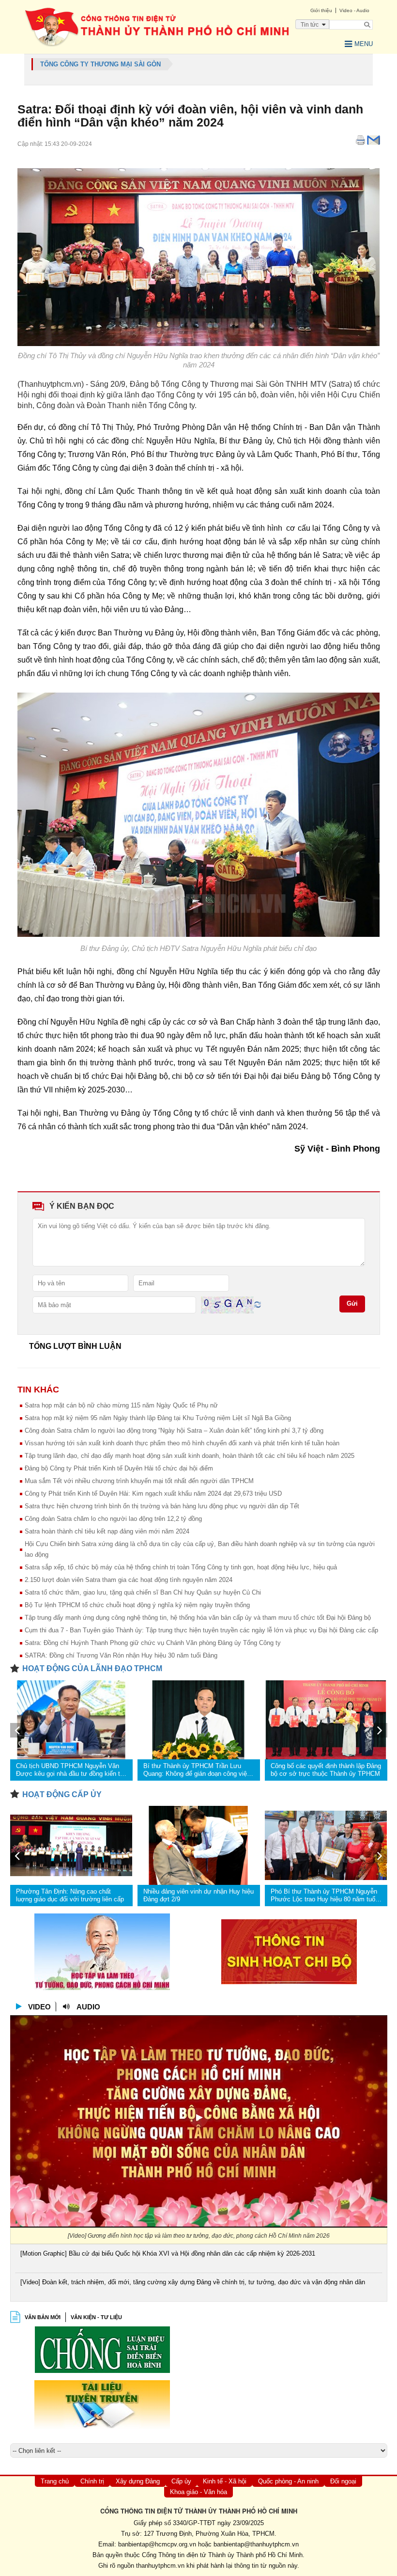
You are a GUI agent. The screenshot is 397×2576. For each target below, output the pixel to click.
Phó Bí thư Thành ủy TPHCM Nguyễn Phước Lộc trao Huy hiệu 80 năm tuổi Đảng (324, 1896)
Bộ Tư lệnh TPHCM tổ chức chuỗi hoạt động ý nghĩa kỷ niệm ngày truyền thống (137, 1605)
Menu (364, 44)
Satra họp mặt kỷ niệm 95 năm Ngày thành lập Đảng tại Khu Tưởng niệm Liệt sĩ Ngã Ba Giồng (158, 1418)
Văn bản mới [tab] (43, 2317)
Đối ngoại (343, 2481)
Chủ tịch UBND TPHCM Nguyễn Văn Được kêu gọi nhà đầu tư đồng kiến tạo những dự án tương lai (71, 1770)
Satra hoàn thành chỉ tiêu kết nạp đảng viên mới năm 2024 (107, 1531)
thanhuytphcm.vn (160, 2566)
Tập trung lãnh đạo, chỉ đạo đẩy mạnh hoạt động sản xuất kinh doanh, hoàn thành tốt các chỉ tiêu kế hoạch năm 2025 (190, 1456)
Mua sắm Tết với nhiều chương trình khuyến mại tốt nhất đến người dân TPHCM (139, 1481)
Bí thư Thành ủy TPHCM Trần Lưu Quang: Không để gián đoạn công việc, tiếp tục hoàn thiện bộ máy (198, 1770)
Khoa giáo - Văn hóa (198, 2492)
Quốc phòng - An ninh (288, 2481)
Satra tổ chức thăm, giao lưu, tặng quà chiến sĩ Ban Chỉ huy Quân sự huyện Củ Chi (143, 1592)
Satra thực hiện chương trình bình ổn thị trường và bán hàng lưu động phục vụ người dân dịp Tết (162, 1506)
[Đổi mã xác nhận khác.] (258, 1304)
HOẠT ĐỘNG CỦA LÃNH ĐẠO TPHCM (92, 1668)
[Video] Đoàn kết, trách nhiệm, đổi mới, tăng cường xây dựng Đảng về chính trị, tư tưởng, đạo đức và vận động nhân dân (193, 2282)
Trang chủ (55, 2481)
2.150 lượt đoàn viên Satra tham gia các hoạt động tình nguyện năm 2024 (129, 1580)
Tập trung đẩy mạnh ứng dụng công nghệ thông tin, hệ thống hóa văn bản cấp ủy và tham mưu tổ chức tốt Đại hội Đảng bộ (198, 1618)
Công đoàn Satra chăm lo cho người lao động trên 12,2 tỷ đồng (113, 1519)
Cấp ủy (181, 2481)
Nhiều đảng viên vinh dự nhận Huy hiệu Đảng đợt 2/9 (198, 1895)
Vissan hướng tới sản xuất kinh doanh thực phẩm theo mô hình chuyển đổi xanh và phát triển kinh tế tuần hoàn (182, 1443)
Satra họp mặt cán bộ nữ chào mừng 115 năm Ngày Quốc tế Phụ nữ (121, 1405)
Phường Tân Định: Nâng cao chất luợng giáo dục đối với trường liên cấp (70, 1895)
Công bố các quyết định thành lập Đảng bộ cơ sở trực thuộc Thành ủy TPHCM (326, 1770)
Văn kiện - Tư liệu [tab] (96, 2317)
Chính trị (92, 2481)
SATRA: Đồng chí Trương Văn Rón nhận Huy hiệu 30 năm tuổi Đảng (121, 1655)
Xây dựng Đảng (138, 2481)
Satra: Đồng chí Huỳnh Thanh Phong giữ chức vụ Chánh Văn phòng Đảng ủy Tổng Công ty (153, 1643)
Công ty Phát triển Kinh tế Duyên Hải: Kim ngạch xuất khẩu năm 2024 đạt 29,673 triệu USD (153, 1493)
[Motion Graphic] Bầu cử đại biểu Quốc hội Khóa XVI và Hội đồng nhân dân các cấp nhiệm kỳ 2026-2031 (168, 2253)
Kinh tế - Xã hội (225, 2481)
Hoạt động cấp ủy (62, 1794)
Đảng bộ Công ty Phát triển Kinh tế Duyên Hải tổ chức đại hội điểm (119, 1468)
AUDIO (88, 2007)
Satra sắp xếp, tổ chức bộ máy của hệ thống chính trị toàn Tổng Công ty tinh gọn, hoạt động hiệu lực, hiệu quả (181, 1567)
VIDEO (39, 2007)
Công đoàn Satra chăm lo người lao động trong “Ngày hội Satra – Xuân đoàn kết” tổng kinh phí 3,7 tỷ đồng (174, 1430)
